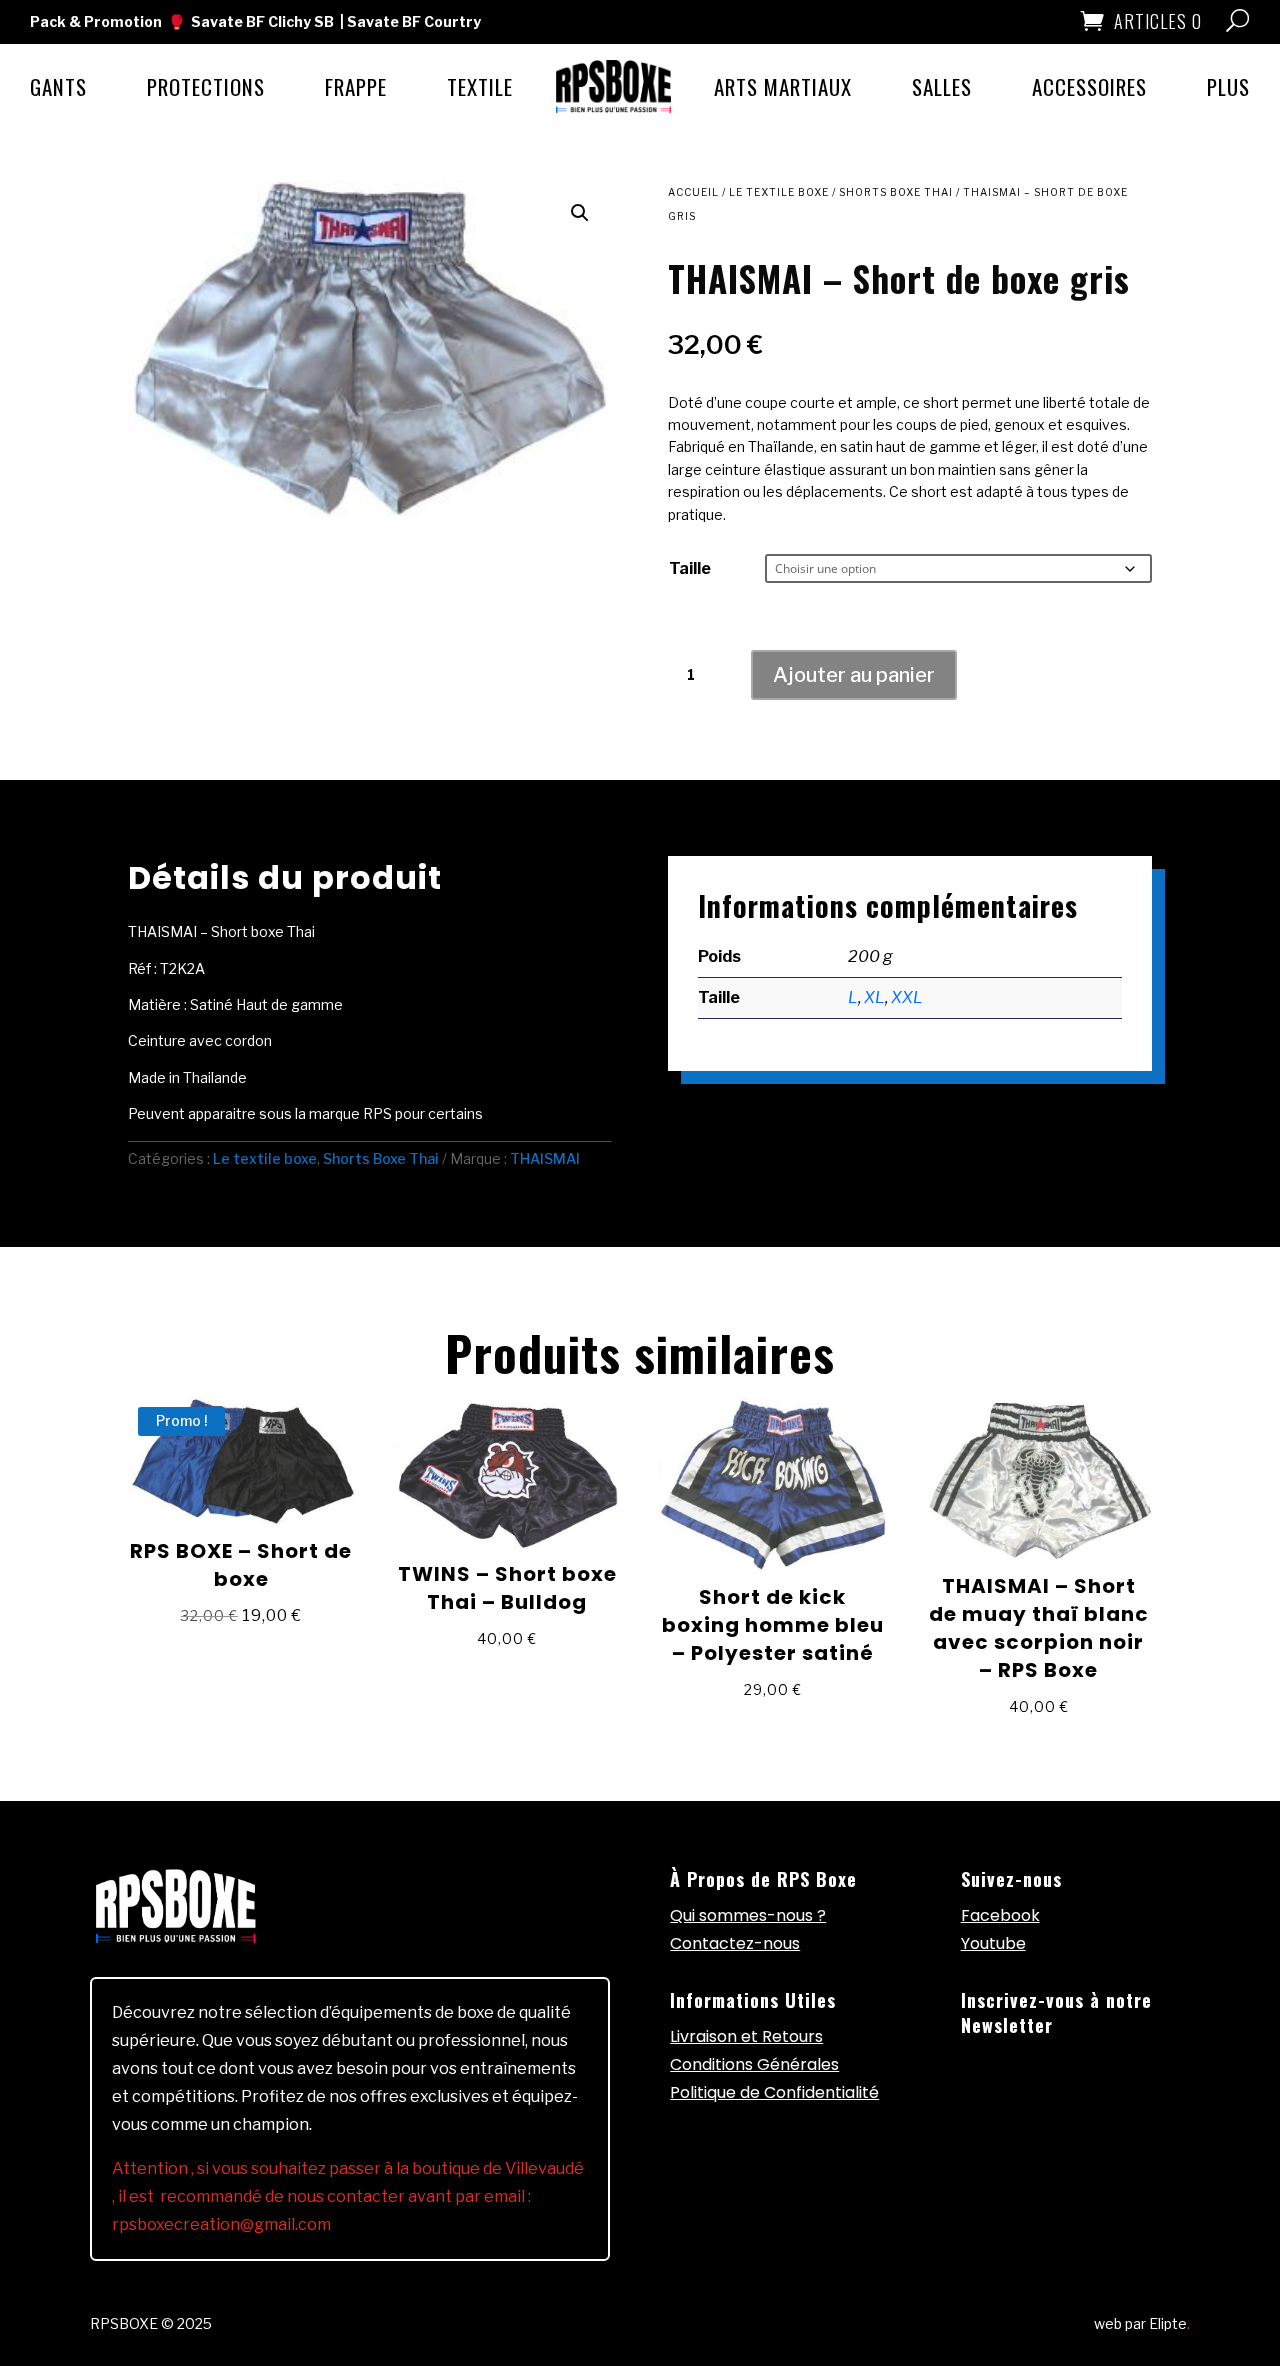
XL (874, 997)
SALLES (942, 86)
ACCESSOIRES (1089, 86)
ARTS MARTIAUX (783, 86)
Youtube (993, 1943)
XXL (907, 997)
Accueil (693, 192)
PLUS (1228, 86)
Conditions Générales (754, 2064)
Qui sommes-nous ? (748, 1915)
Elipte (1169, 2323)
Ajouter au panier (854, 675)
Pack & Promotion (96, 21)
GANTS (58, 86)
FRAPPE (356, 86)
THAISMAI (545, 1158)
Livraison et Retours (746, 2036)
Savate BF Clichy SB (262, 21)
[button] (580, 213)
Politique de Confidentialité (774, 2092)
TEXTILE (480, 86)
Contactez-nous (735, 1943)
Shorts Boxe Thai (896, 192)
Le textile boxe (779, 192)
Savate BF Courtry (414, 21)
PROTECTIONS (206, 86)
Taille (690, 568)
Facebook (1000, 1915)
